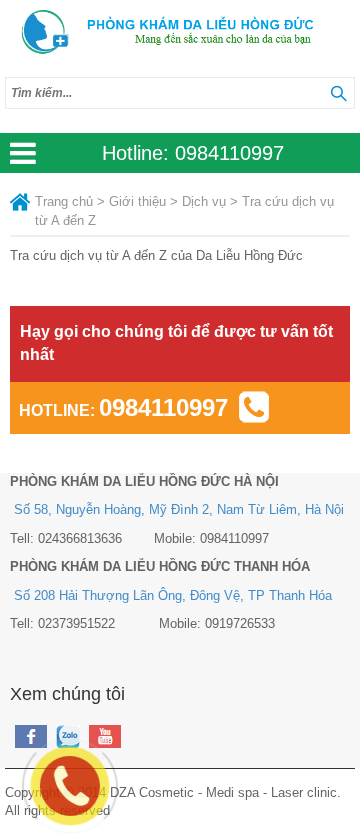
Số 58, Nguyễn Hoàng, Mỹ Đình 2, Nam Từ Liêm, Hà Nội (179, 509)
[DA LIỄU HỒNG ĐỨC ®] (180, 33)
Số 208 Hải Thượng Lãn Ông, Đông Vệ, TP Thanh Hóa (173, 595)
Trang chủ (64, 201)
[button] (338, 93)
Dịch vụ (204, 201)
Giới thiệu (137, 201)
